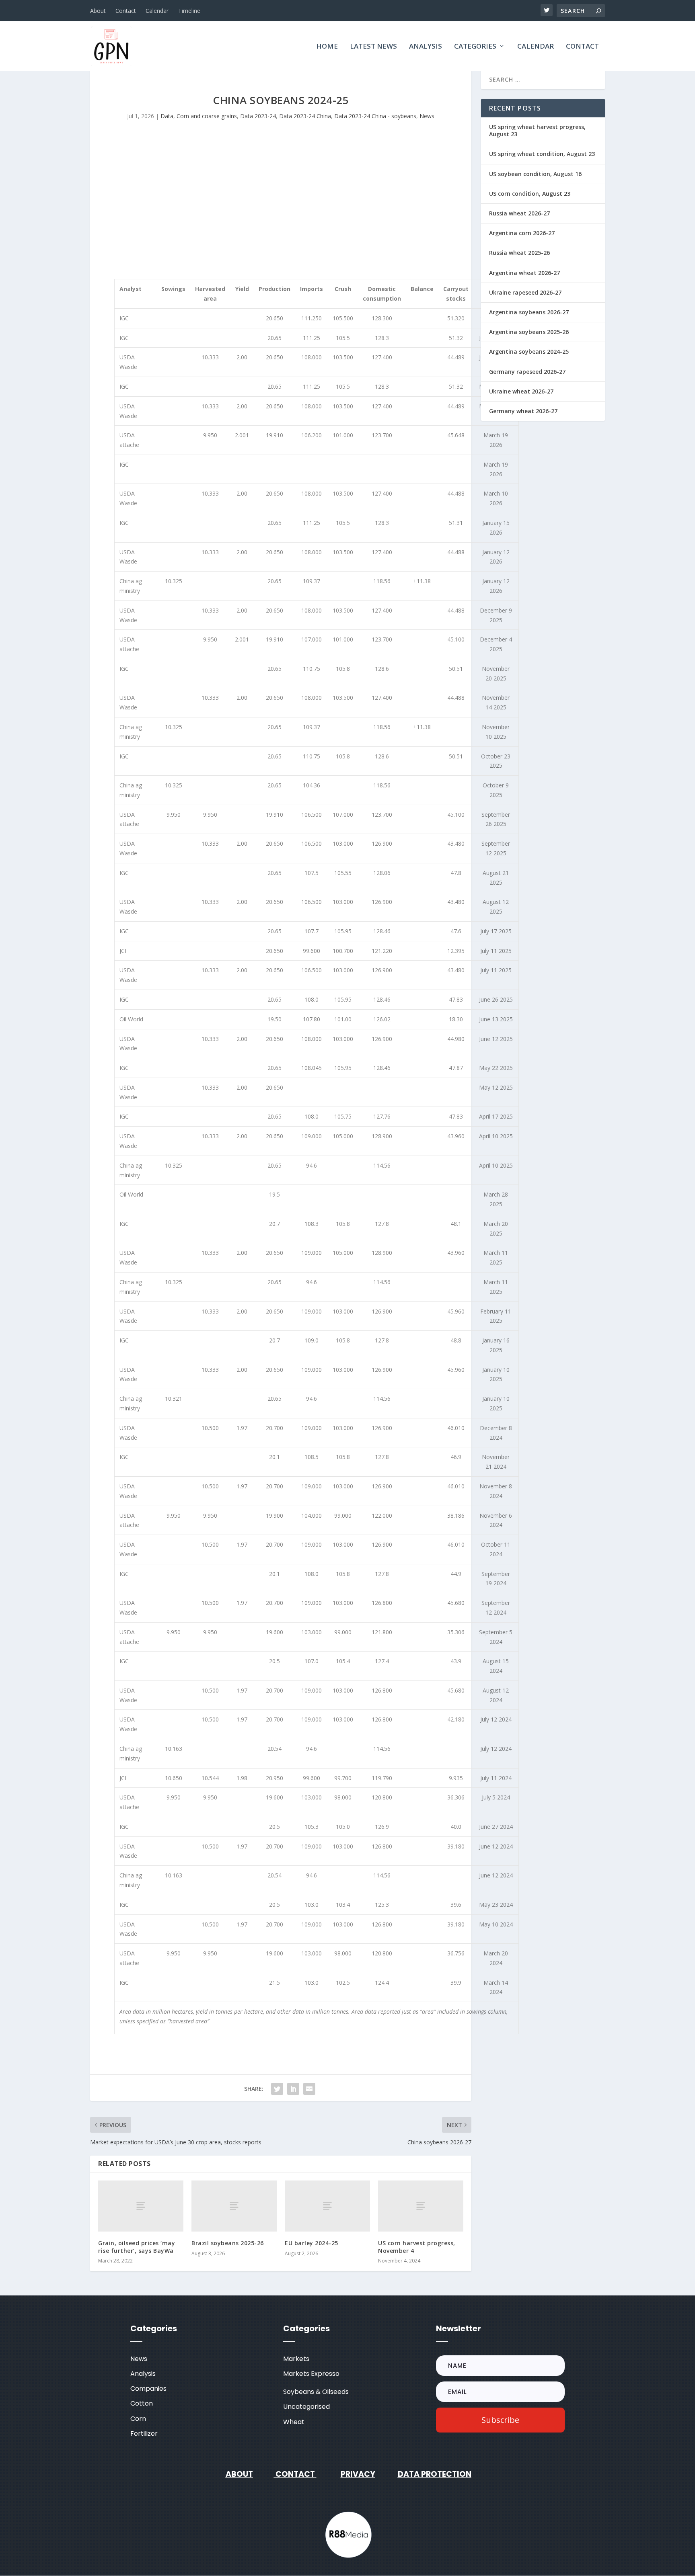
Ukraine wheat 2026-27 (521, 391)
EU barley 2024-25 (312, 2243)
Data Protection (435, 2474)
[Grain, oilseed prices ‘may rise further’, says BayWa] (141, 2206)
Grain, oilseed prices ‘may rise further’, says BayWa (137, 2247)
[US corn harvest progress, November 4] (421, 2206)
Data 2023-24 (258, 116)
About (98, 11)
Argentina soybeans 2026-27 (529, 312)
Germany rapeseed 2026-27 (527, 372)
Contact (126, 11)
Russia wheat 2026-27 (519, 213)
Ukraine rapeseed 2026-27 (525, 292)
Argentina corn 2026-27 (522, 233)
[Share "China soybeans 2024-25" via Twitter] (277, 2089)
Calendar (157, 11)
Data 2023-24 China (305, 116)
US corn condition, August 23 (530, 194)
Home (327, 47)
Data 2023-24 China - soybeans (375, 116)
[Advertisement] (281, 201)
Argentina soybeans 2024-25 (529, 351)
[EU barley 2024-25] (327, 2206)
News (427, 116)
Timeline (189, 11)
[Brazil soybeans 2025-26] (234, 2206)
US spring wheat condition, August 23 (542, 154)
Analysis (426, 47)
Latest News (373, 47)
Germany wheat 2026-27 (523, 411)
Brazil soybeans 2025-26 (228, 2243)
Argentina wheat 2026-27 (524, 273)
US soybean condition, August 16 (535, 174)
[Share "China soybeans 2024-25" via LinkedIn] (293, 2089)
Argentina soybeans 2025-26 (529, 332)
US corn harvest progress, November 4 (417, 2247)
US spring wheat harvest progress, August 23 (537, 130)
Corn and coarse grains (207, 116)
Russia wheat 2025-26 (519, 253)
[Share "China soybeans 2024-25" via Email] (309, 2089)
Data (167, 116)
